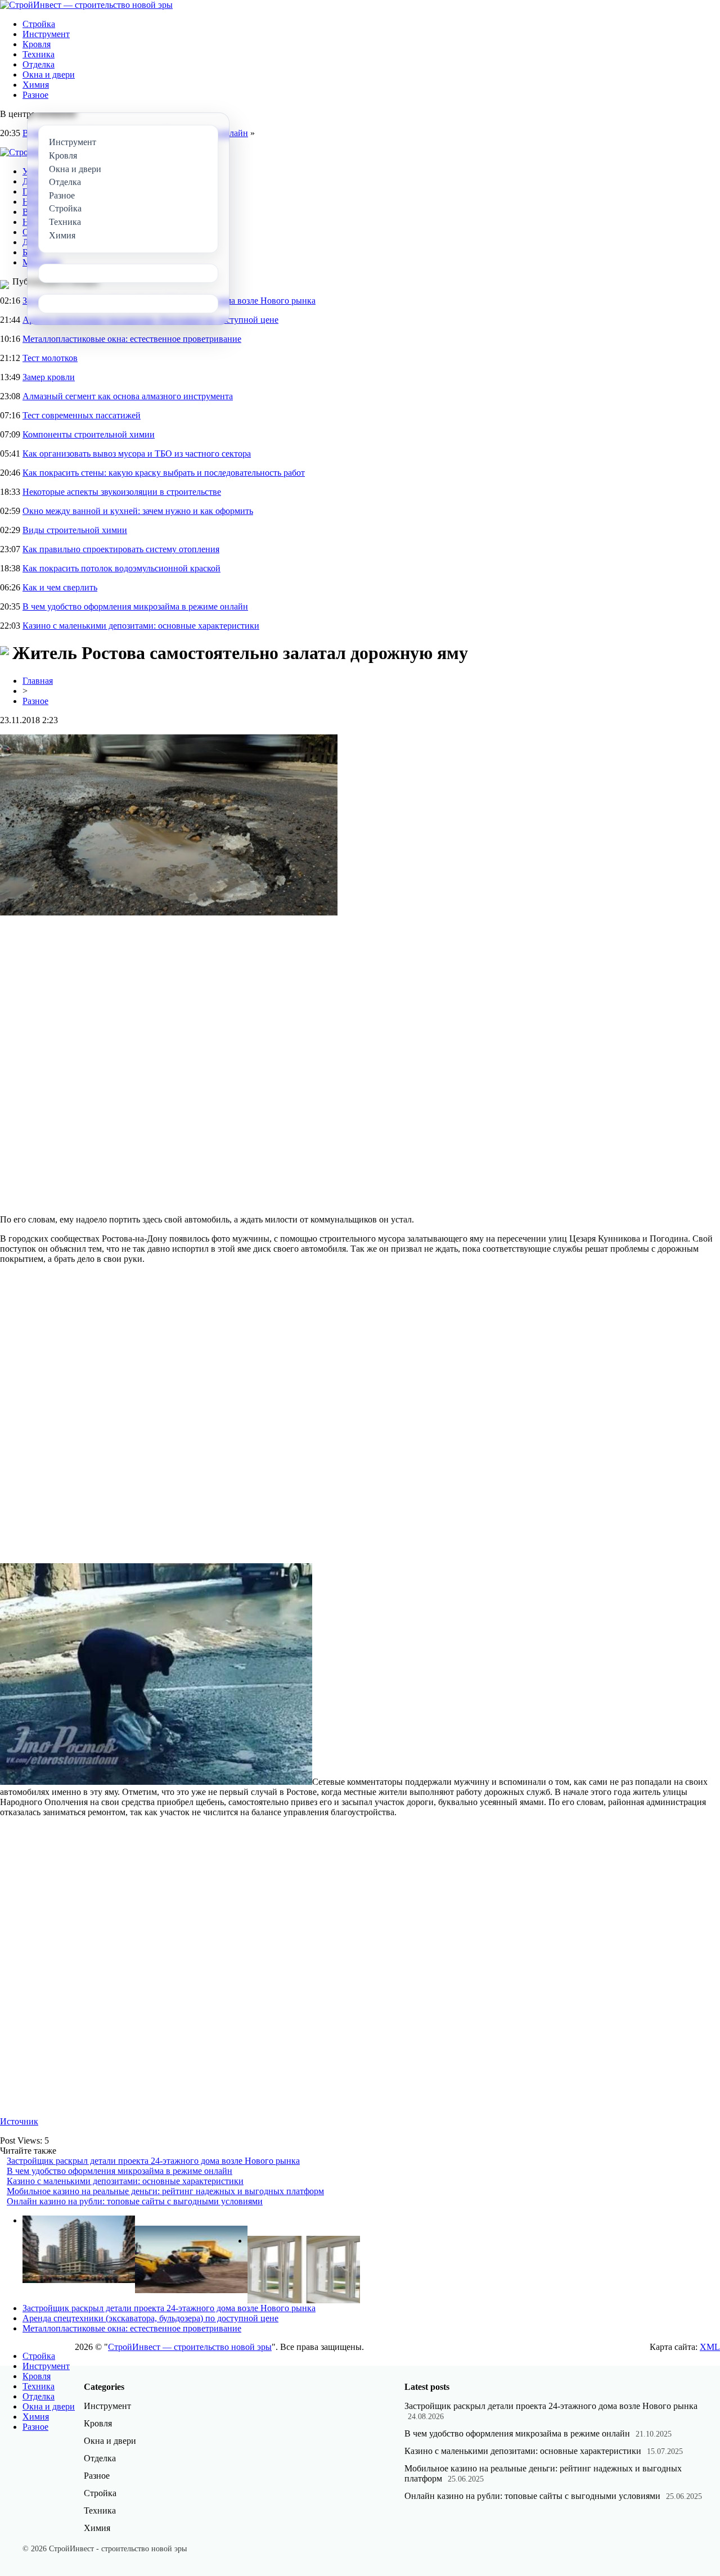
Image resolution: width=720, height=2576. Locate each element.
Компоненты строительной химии (89, 434)
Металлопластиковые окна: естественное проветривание (132, 339)
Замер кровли (49, 377)
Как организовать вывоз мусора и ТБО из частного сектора (137, 454)
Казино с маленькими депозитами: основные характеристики (141, 626)
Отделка (39, 64)
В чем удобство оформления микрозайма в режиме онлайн (135, 606)
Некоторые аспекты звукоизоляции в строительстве (122, 492)
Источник (19, 2121)
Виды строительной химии (75, 530)
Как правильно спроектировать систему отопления (121, 549)
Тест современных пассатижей (82, 415)
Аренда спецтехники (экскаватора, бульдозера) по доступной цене (150, 2318)
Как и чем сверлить (60, 587)
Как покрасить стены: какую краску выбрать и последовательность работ (164, 473)
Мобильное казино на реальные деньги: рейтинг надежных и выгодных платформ (165, 2191)
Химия (36, 85)
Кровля (37, 44)
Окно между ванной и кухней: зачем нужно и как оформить (138, 511)
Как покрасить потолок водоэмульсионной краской (121, 568)
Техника (39, 54)
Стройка (39, 24)
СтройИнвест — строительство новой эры (190, 2347)
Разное (35, 95)
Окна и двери (49, 75)
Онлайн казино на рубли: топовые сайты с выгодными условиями (135, 2201)
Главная (38, 681)
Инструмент (46, 34)
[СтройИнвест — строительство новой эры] (86, 5)
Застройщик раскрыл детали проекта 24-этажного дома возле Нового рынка (153, 2161)
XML (710, 2347)
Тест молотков (50, 358)
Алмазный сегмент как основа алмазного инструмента (128, 396)
